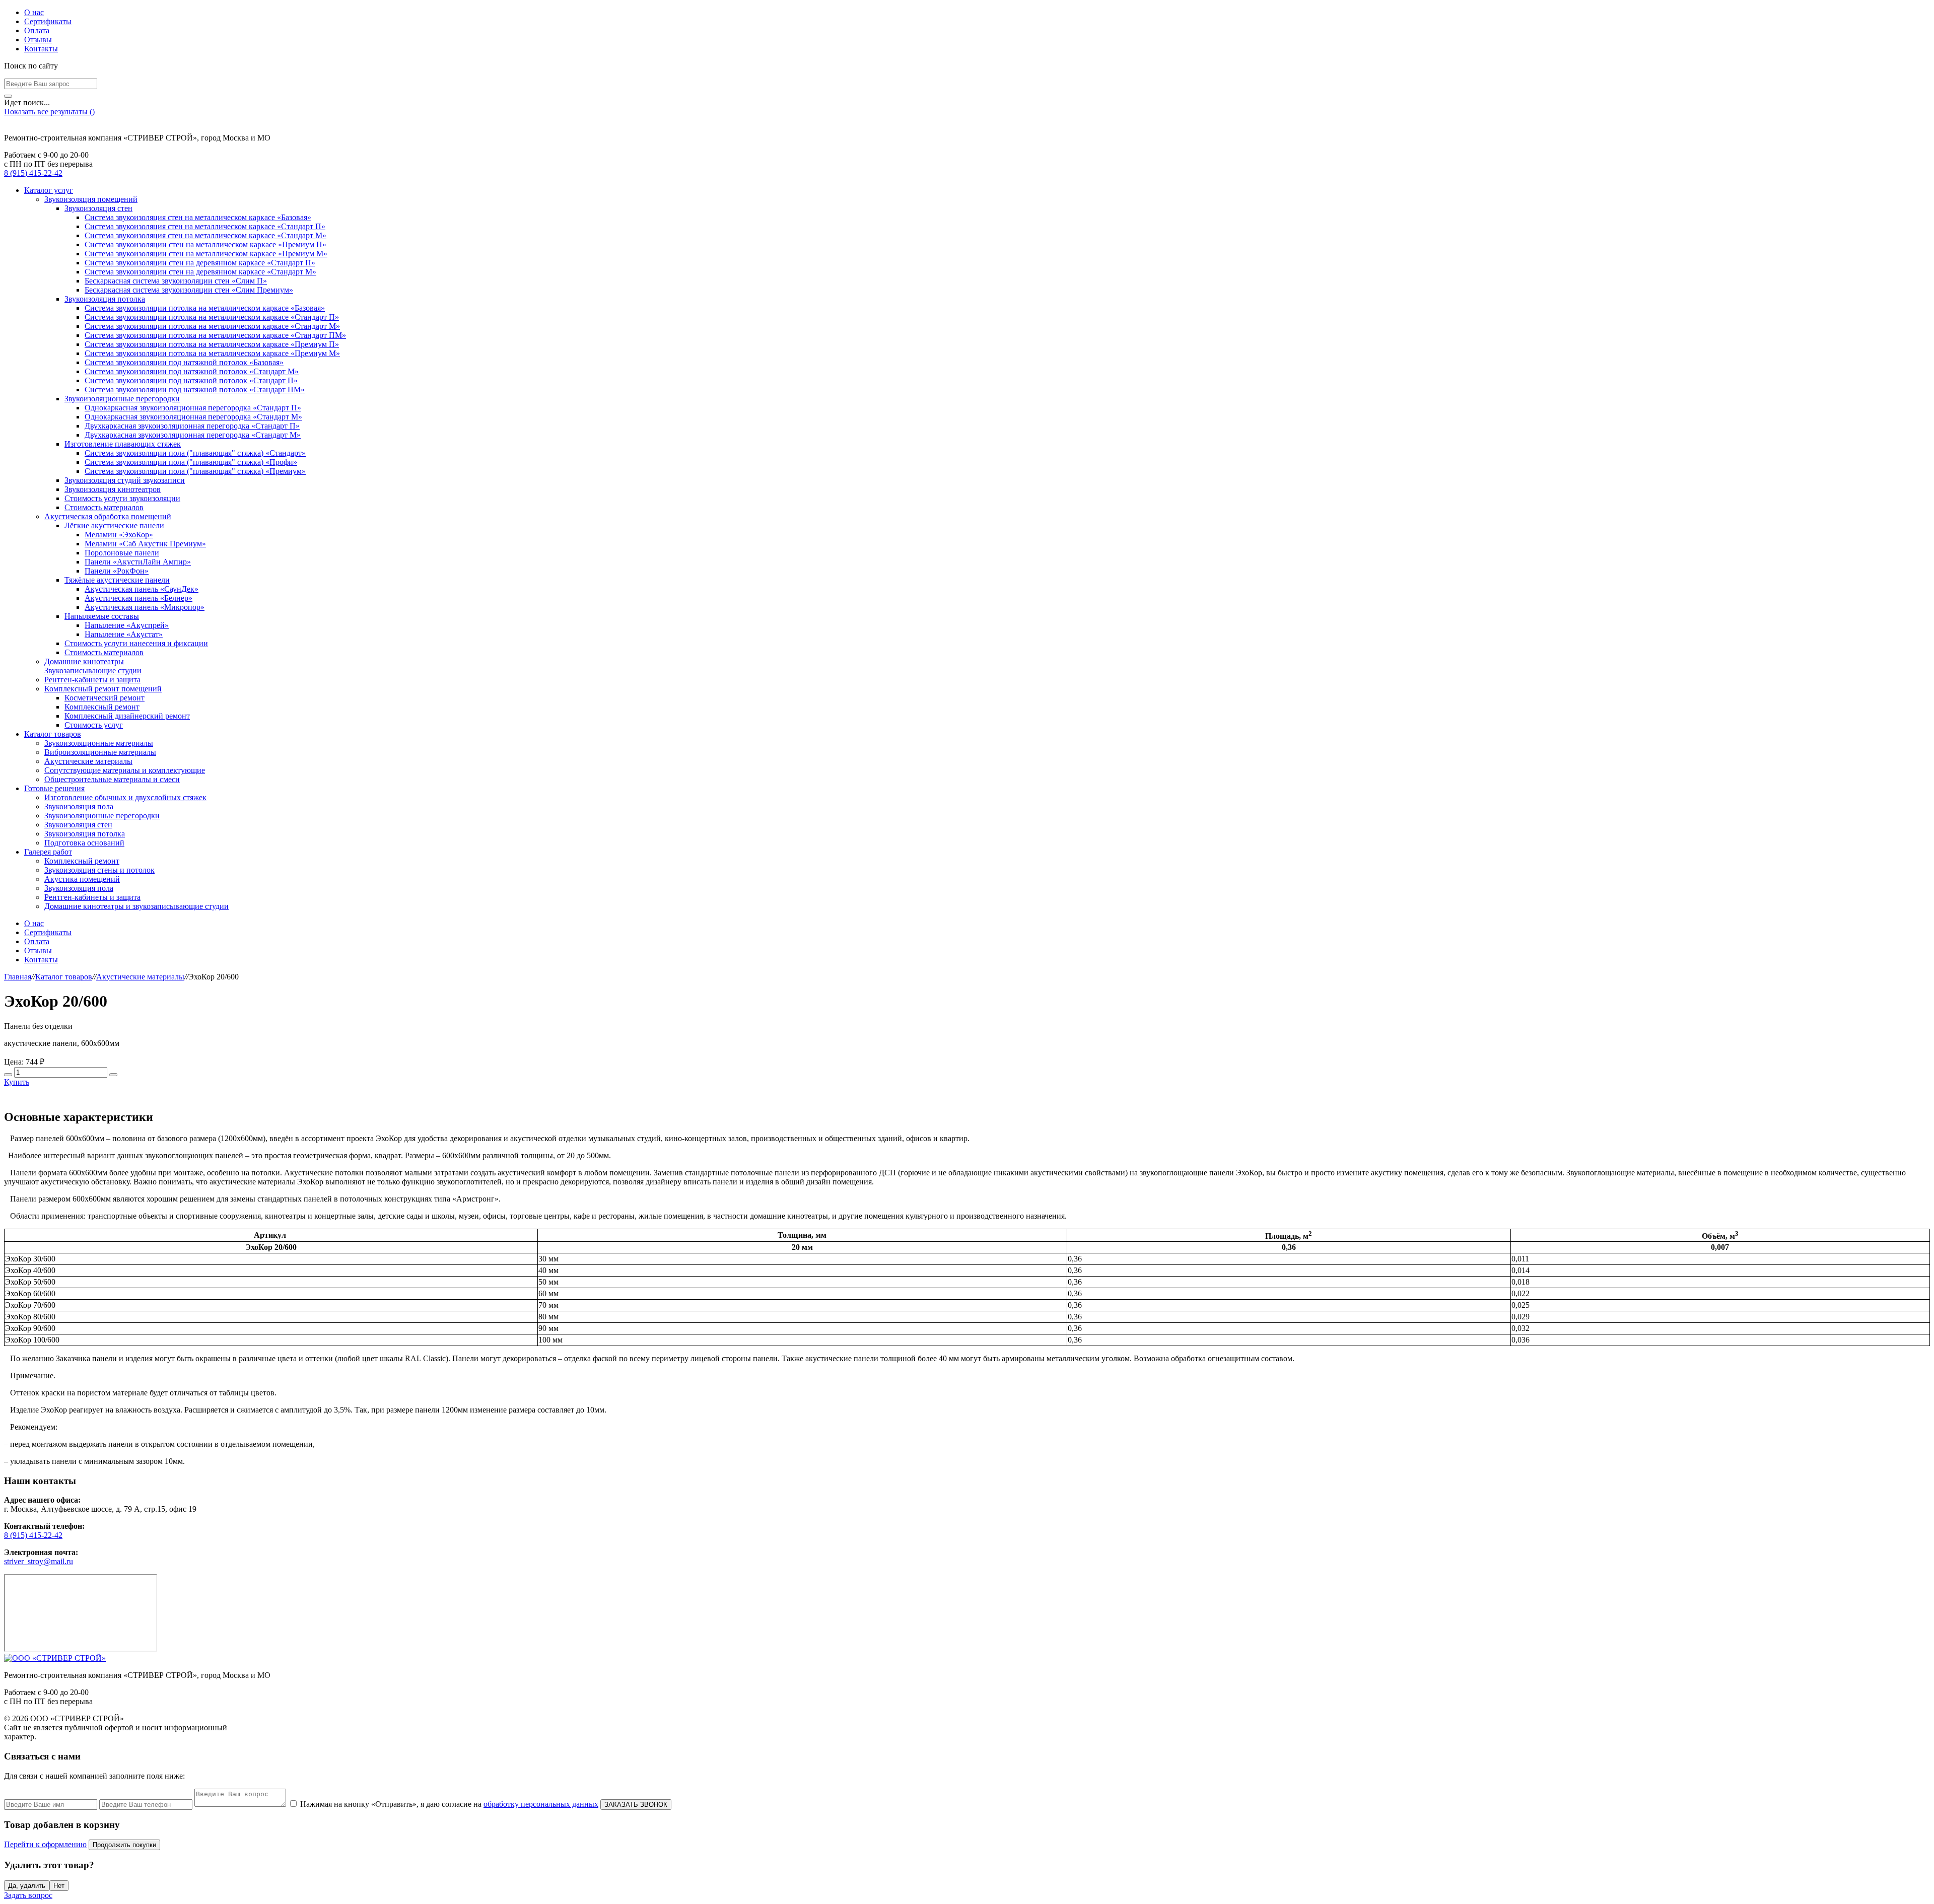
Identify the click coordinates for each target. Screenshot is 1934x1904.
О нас (34, 12)
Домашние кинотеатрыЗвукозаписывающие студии (93, 666)
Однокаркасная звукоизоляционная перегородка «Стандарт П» (193, 408)
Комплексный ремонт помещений (103, 689)
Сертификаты (48, 21)
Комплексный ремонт (102, 707)
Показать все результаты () (49, 112)
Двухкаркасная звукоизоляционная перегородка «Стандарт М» (193, 435)
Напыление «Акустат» (124, 634)
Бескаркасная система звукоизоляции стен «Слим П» (176, 281)
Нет (59, 1886)
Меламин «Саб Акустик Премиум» (145, 544)
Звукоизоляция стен (98, 208)
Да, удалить (27, 1886)
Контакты (41, 49)
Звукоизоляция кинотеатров (113, 489)
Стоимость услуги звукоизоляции (122, 498)
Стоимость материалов (104, 507)
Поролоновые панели (122, 553)
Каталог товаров (53, 734)
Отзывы (38, 40)
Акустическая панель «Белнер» (139, 598)
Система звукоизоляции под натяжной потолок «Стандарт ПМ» (195, 390)
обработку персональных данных (541, 1804)
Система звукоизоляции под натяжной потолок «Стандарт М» (192, 371)
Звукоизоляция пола (79, 806)
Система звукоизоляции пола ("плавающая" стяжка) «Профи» (191, 462)
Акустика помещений (82, 879)
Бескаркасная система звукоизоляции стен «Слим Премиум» (189, 290)
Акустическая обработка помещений (108, 516)
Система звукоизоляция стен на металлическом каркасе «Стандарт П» (205, 226)
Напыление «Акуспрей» (127, 625)
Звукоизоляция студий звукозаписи (125, 480)
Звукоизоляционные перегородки (122, 399)
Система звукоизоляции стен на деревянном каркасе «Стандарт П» (200, 263)
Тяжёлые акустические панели (117, 580)
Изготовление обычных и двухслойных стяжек (125, 797)
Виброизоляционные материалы (100, 752)
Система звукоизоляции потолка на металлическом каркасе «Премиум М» (212, 353)
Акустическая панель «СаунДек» (142, 589)
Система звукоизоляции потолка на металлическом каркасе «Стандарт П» (212, 317)
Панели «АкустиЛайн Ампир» (138, 562)
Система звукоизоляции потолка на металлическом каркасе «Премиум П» (212, 344)
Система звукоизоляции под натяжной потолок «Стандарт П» (191, 380)
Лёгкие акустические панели (114, 525)
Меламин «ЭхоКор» (119, 535)
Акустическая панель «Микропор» (145, 607)
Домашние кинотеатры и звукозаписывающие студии (136, 906)
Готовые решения (54, 788)
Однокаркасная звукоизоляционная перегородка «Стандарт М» (193, 417)
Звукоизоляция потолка (105, 299)
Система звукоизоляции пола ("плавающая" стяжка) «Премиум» (195, 471)
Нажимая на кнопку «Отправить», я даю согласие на (449, 1804)
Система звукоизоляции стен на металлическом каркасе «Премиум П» (205, 244)
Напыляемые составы (102, 616)
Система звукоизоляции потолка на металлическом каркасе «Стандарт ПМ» (215, 335)
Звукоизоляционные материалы (99, 743)
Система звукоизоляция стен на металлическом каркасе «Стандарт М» (205, 235)
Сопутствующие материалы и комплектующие (125, 770)
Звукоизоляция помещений (91, 199)
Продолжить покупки (124, 1845)
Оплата (37, 30)
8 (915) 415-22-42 (33, 173)
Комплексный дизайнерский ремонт (127, 716)
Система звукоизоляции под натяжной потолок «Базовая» (184, 362)
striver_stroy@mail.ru (39, 1561)
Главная (18, 977)
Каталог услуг (49, 190)
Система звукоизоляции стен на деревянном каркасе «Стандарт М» (200, 272)
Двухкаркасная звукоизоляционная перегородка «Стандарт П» (192, 426)
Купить (17, 1082)
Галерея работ (48, 852)
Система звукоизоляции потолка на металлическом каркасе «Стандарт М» (212, 326)
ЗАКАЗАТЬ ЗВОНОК (636, 1805)
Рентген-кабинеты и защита (92, 680)
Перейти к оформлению (45, 1844)
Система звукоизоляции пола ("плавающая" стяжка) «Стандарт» (195, 453)
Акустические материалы (88, 761)
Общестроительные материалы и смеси (112, 779)
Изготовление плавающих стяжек (123, 444)
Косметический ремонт (105, 698)
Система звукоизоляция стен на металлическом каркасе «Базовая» (198, 217)
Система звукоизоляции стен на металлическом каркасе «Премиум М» (206, 254)
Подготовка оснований (84, 843)
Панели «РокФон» (117, 571)
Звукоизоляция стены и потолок (99, 870)
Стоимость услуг (94, 725)
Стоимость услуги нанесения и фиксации (136, 643)
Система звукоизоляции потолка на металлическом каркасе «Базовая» (205, 308)
